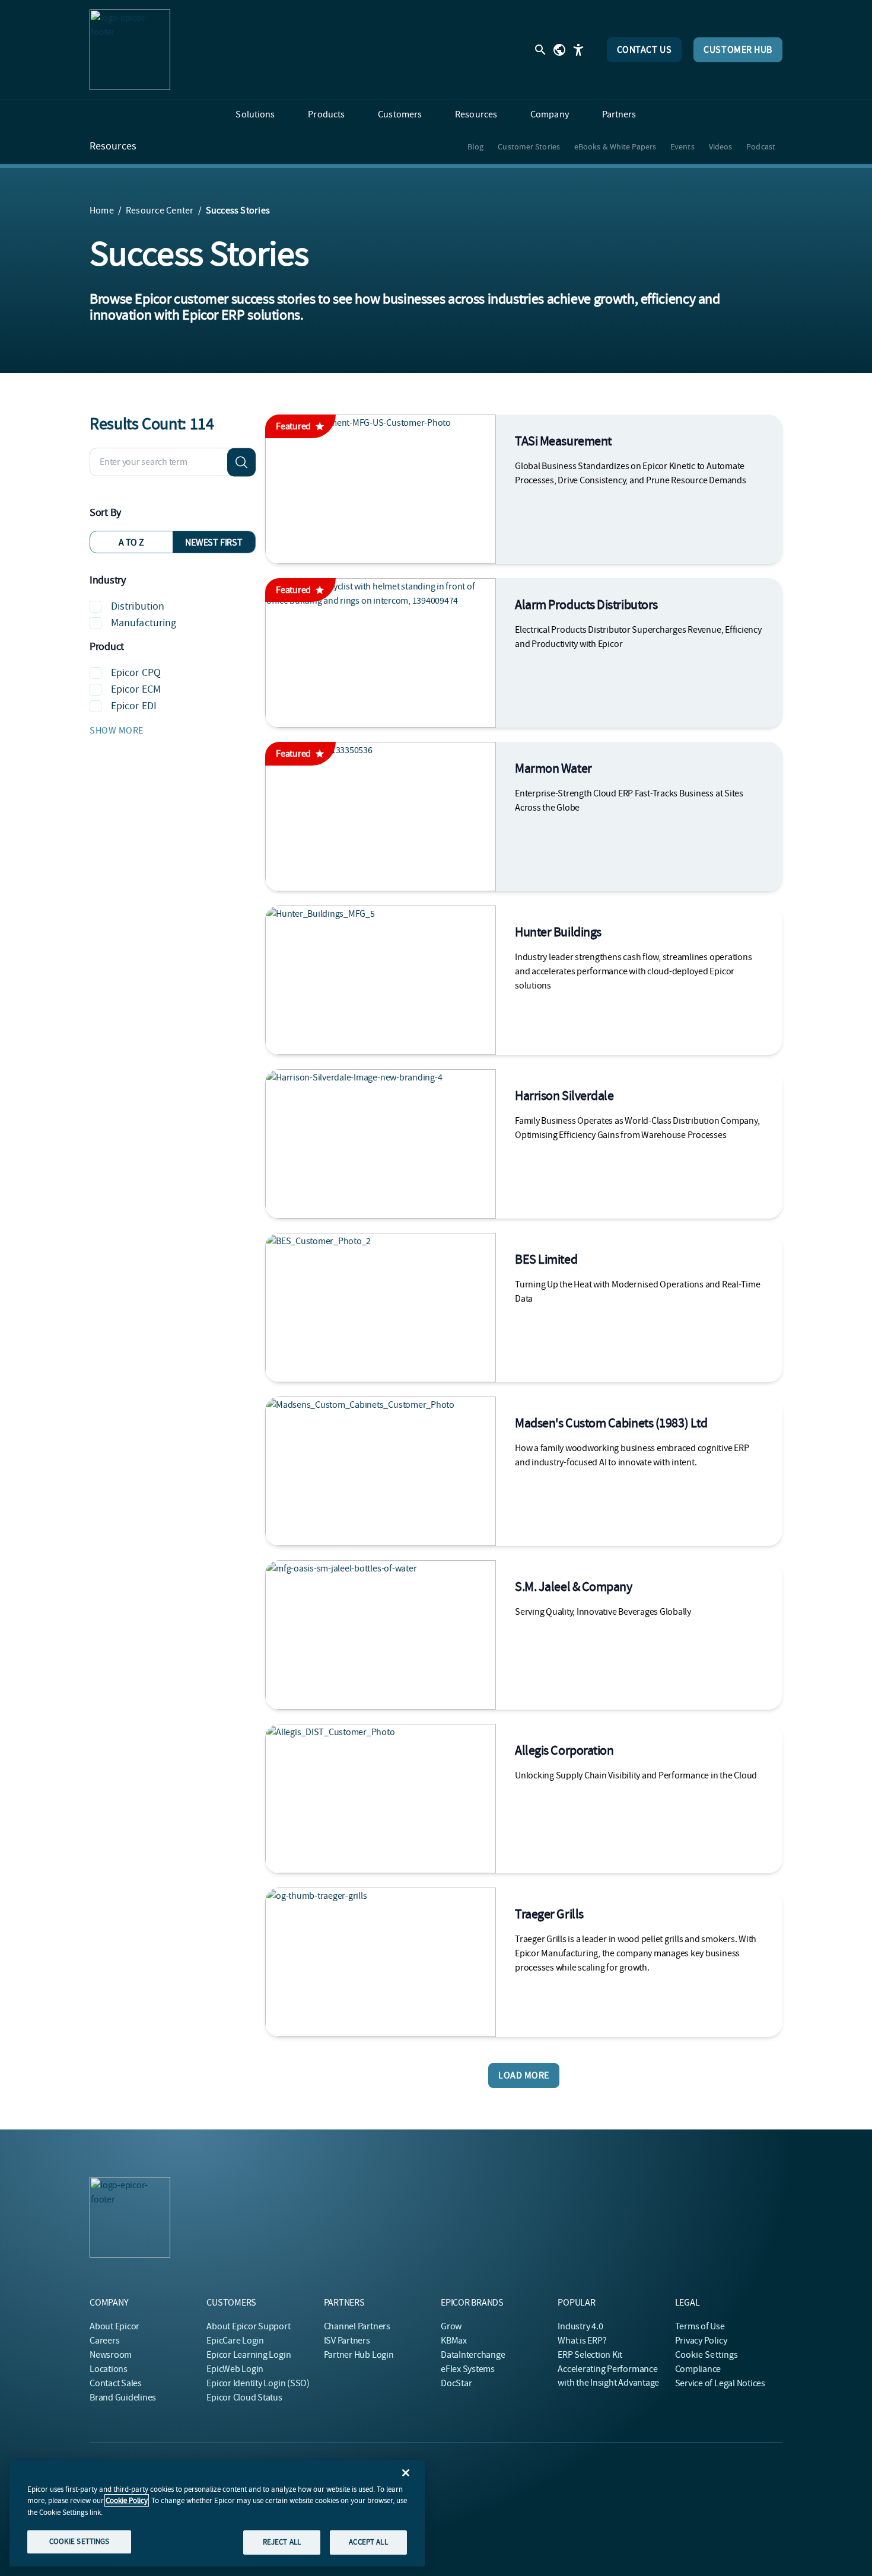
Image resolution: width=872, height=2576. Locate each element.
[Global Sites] (559, 50)
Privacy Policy (701, 2341)
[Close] (406, 2473)
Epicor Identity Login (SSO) (258, 2383)
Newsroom (111, 2355)
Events (682, 146)
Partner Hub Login (359, 2355)
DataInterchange (473, 2355)
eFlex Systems (468, 2369)
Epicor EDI (134, 706)
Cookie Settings (707, 2355)
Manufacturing (144, 623)
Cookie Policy (127, 2500)
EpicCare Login (235, 2341)
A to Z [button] (131, 543)
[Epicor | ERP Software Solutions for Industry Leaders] (130, 50)
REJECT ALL (282, 2542)
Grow (451, 2326)
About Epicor (114, 2326)
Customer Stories (529, 146)
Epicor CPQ (136, 673)
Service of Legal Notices (720, 2383)
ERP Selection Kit (590, 2355)
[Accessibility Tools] (578, 50)
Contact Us (645, 50)
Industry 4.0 (580, 2326)
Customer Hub (738, 50)
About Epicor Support (248, 2326)
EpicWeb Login (235, 2369)
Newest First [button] (214, 543)
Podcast (761, 146)
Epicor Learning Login (249, 2355)
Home (102, 211)
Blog (475, 146)
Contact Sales (116, 2383)
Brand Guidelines (123, 2398)
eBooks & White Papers (615, 146)
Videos (721, 146)
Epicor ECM (136, 689)
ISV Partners (347, 2341)
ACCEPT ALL (368, 2542)
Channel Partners (357, 2326)
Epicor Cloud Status (244, 2398)
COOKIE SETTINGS (79, 2541)
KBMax (454, 2341)
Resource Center (160, 211)
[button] (173, 731)
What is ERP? (582, 2341)
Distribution (138, 606)
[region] (217, 2513)
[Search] (241, 462)
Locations (109, 2369)
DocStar (456, 2383)
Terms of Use (700, 2326)
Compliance (698, 2369)
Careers (104, 2341)
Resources (113, 146)
